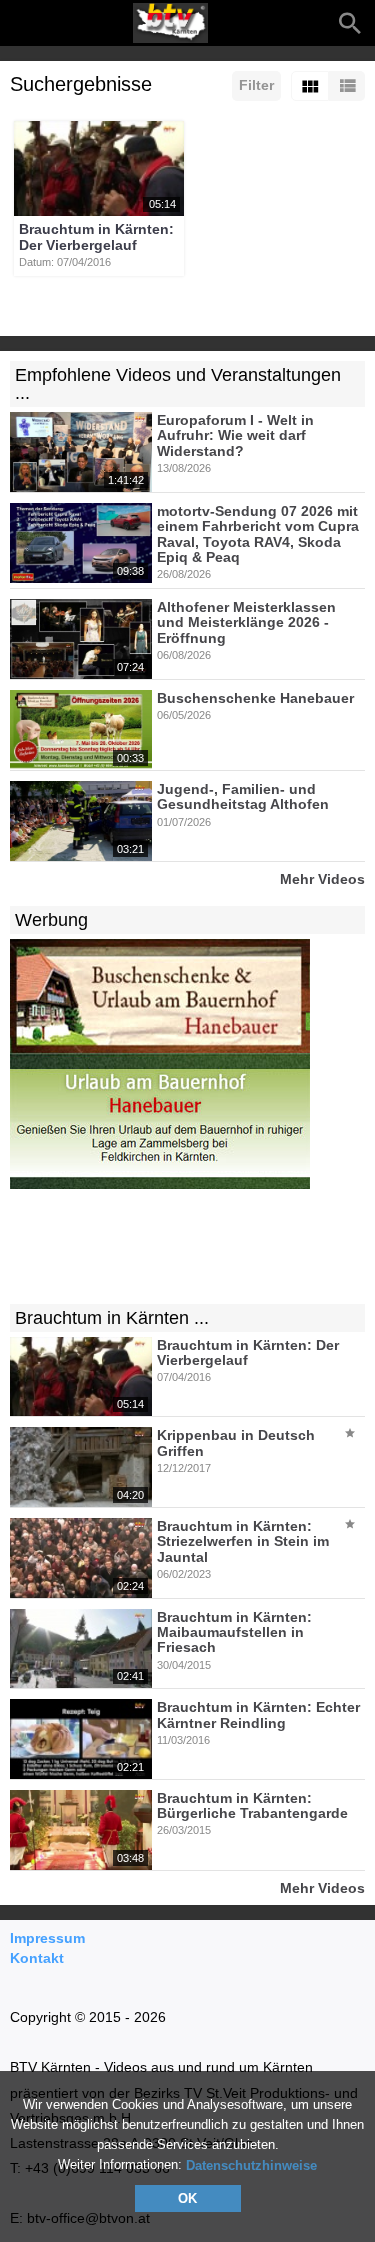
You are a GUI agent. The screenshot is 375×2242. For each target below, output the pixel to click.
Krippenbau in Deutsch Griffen (236, 1443)
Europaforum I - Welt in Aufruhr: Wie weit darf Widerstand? (235, 435)
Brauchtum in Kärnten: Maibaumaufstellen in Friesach (234, 1632)
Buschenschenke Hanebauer (255, 698)
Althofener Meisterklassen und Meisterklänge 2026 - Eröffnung (246, 622)
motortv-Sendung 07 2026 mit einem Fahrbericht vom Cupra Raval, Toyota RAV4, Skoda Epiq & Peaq (258, 534)
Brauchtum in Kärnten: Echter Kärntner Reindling (258, 1715)
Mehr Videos (322, 878)
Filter (256, 85)
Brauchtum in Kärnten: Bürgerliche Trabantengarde (252, 1805)
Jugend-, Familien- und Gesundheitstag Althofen (243, 796)
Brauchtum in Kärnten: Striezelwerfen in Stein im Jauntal (243, 1541)
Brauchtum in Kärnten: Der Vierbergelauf (96, 237)
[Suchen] (350, 23)
